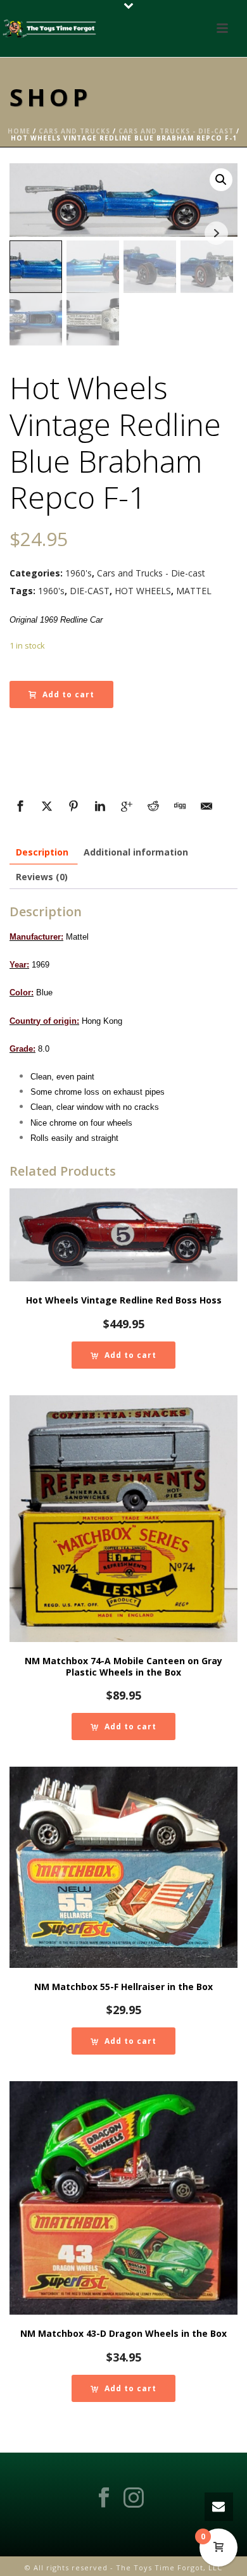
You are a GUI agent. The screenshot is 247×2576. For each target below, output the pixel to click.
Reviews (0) (42, 877)
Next (216, 233)
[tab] (42, 852)
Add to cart (68, 694)
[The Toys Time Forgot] (51, 28)
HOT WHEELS (143, 591)
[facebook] (104, 2498)
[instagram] (134, 2498)
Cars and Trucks (74, 131)
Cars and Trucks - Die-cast (176, 131)
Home (19, 131)
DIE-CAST (90, 591)
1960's (79, 573)
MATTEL (194, 591)
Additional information (136, 852)
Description (42, 852)
